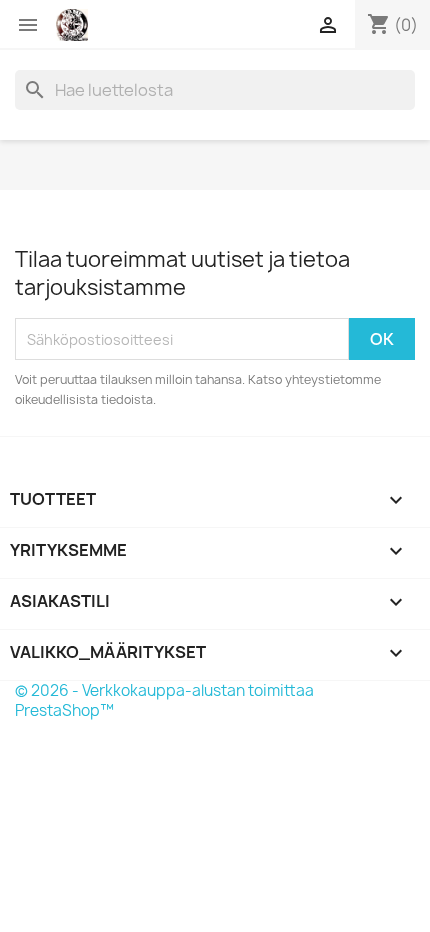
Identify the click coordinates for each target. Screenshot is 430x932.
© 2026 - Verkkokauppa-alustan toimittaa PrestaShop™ (164, 700)
